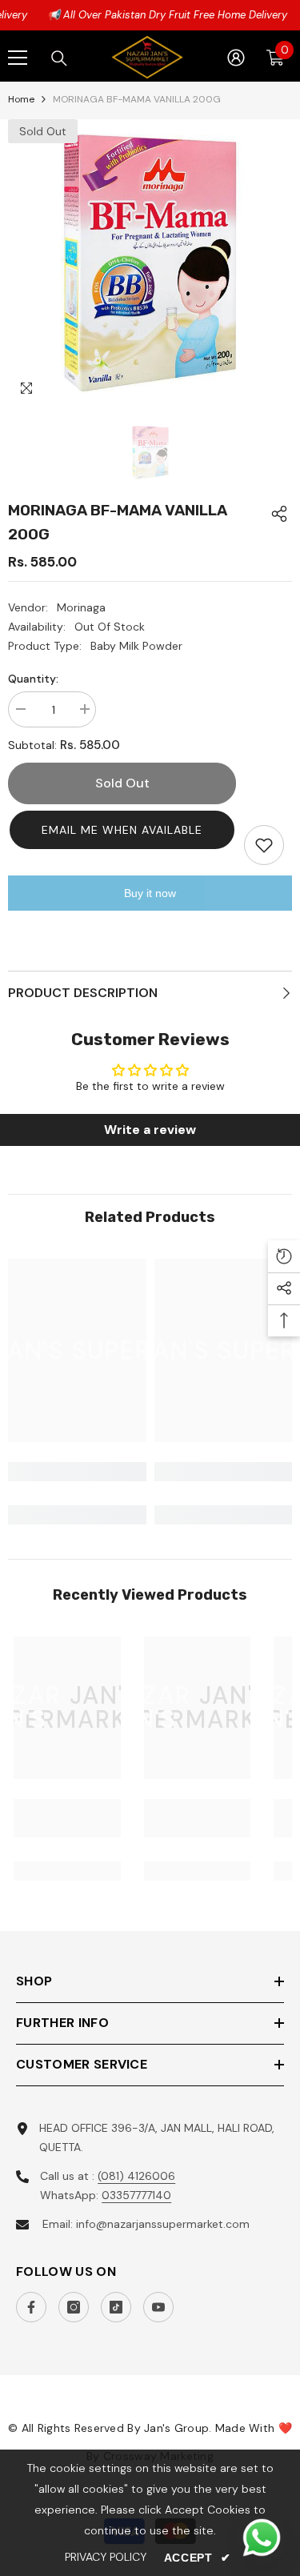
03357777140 (136, 2195)
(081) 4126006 (136, 2176)
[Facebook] (31, 2307)
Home (21, 99)
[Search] (59, 58)
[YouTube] (158, 2307)
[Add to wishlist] (264, 845)
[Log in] (236, 58)
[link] (77, 1472)
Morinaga (81, 607)
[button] (122, 830)
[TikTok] (116, 2307)
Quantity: (33, 679)
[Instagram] (74, 2307)
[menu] (18, 58)
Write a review (150, 1130)
